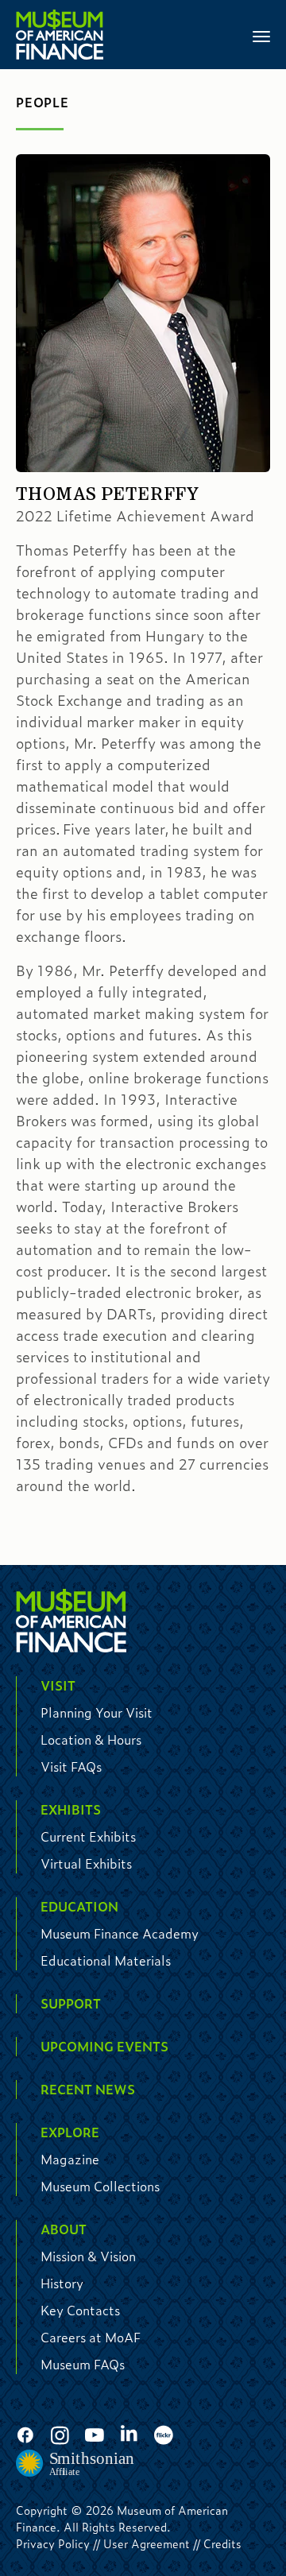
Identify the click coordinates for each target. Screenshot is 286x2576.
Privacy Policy (53, 2543)
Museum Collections (100, 2186)
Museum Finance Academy (120, 1933)
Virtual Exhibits (86, 1863)
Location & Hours (91, 1739)
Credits (222, 2543)
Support (71, 2003)
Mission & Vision (88, 2256)
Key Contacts (80, 2310)
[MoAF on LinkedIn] (129, 2434)
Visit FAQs (71, 1766)
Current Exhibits (88, 1836)
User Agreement (147, 2543)
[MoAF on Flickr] (164, 2436)
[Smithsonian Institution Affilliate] (75, 2464)
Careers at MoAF (91, 2337)
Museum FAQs (83, 2364)
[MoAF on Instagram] (60, 2436)
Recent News (88, 2089)
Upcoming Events (104, 2046)
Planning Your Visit (97, 1712)
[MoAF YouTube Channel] (95, 2436)
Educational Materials (106, 1960)
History (62, 2283)
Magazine (70, 2159)
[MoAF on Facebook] (25, 2436)
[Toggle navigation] (261, 35)
